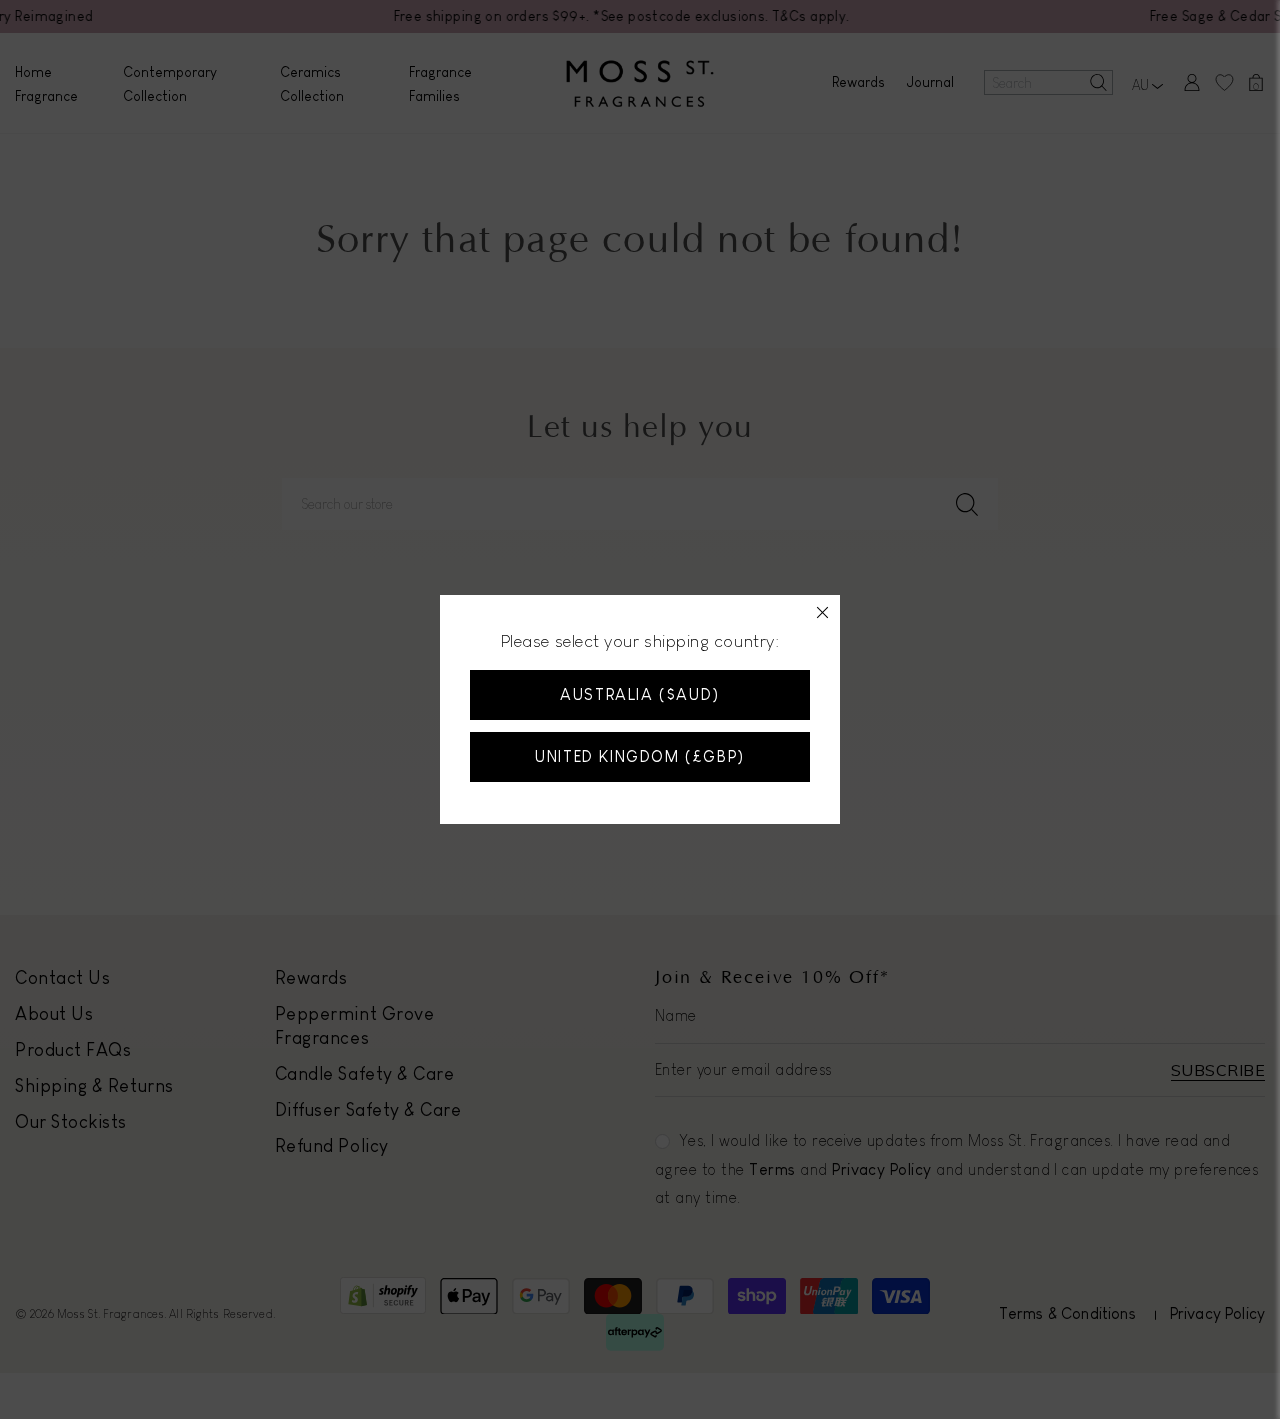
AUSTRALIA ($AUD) (640, 694)
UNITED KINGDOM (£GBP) (640, 756)
